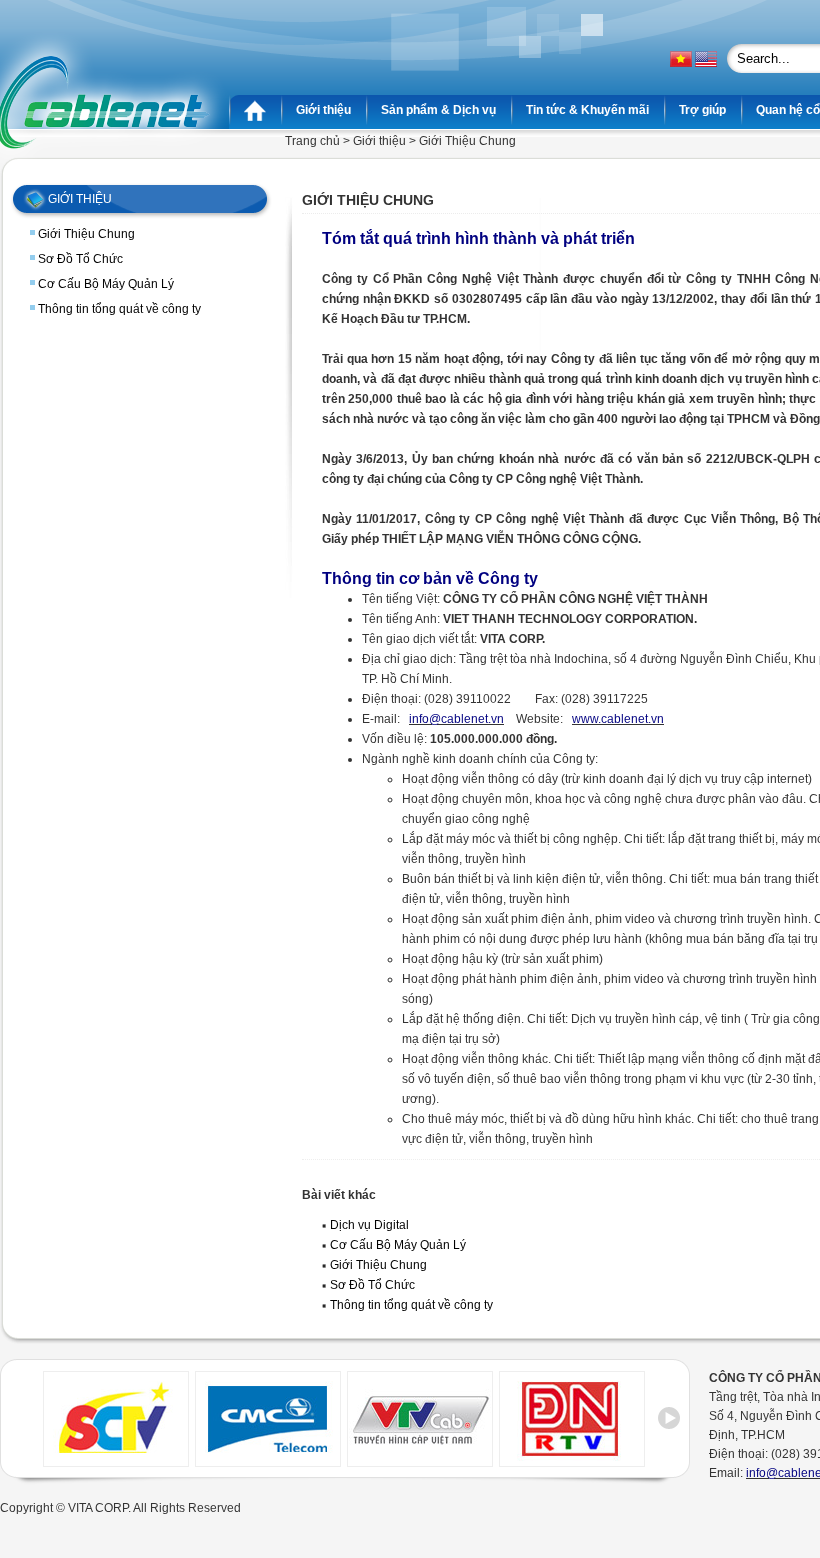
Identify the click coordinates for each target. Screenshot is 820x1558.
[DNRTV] (572, 1461)
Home (255, 110)
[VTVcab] (420, 1461)
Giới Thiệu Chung (86, 234)
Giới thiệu (379, 141)
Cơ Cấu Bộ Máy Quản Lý (106, 284)
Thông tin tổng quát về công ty (119, 309)
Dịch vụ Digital (369, 1225)
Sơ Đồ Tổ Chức (80, 259)
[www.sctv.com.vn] (116, 1461)
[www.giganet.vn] (268, 1461)
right (669, 1425)
